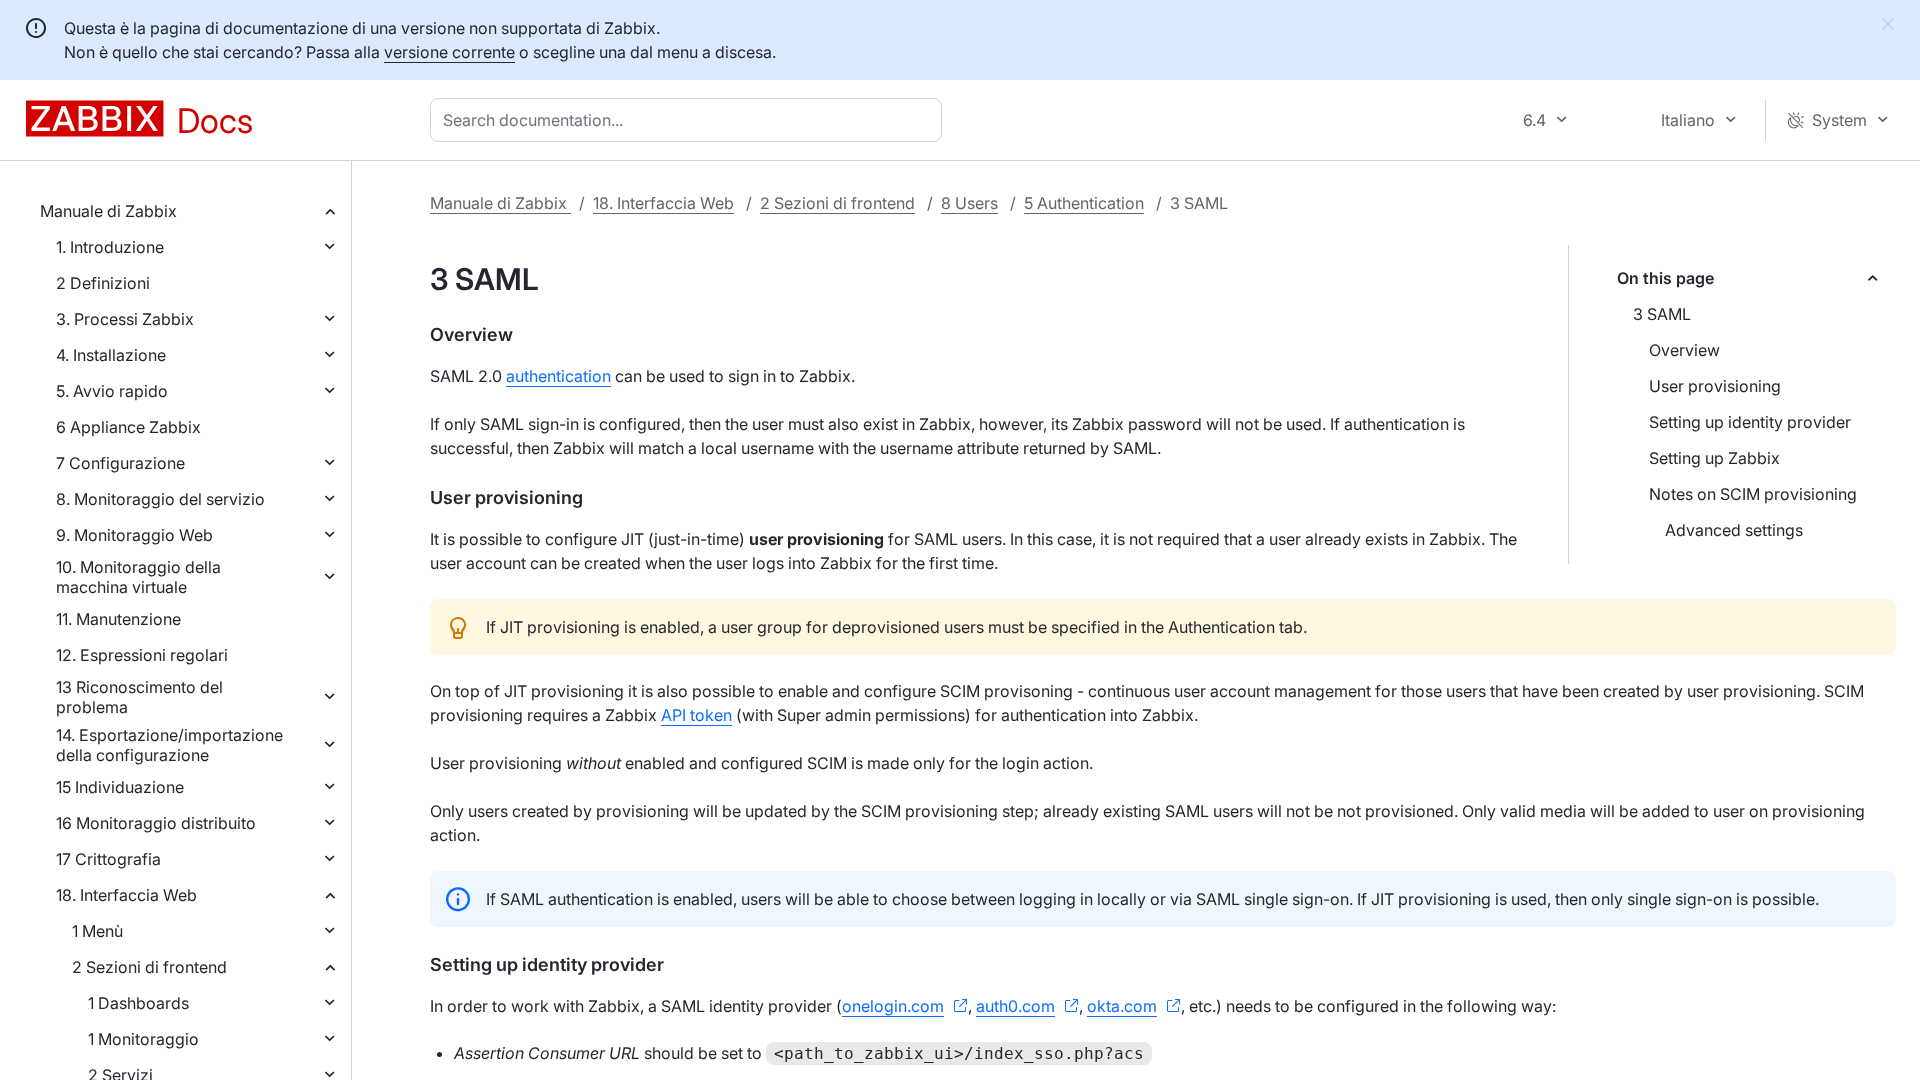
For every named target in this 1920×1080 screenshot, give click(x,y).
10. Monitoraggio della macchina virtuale (138, 577)
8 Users (969, 203)
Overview (1684, 350)
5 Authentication (1084, 203)
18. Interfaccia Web (126, 895)
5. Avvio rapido (112, 391)
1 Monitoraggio (143, 1039)
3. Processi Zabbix (125, 319)
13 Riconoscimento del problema (139, 697)
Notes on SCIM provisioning (1753, 494)
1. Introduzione (110, 247)
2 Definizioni (103, 283)
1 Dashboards (138, 1003)
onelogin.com (893, 1006)
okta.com (1122, 1006)
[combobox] (690, 120)
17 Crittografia (108, 859)
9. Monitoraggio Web (134, 535)
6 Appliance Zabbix (128, 427)
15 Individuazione (120, 787)
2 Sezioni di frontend (149, 967)
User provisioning (1715, 386)
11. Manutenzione (118, 619)
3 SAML (1662, 314)
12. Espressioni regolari (142, 655)
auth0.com (1015, 1006)
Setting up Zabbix (1714, 458)
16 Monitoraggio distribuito (156, 823)
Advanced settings (1734, 530)
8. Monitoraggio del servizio (160, 499)
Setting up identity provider (1750, 422)
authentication (558, 376)
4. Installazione (111, 355)
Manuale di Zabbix (108, 211)
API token (696, 715)
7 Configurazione (120, 463)
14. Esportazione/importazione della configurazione (169, 745)
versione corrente (449, 52)
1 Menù (97, 931)
